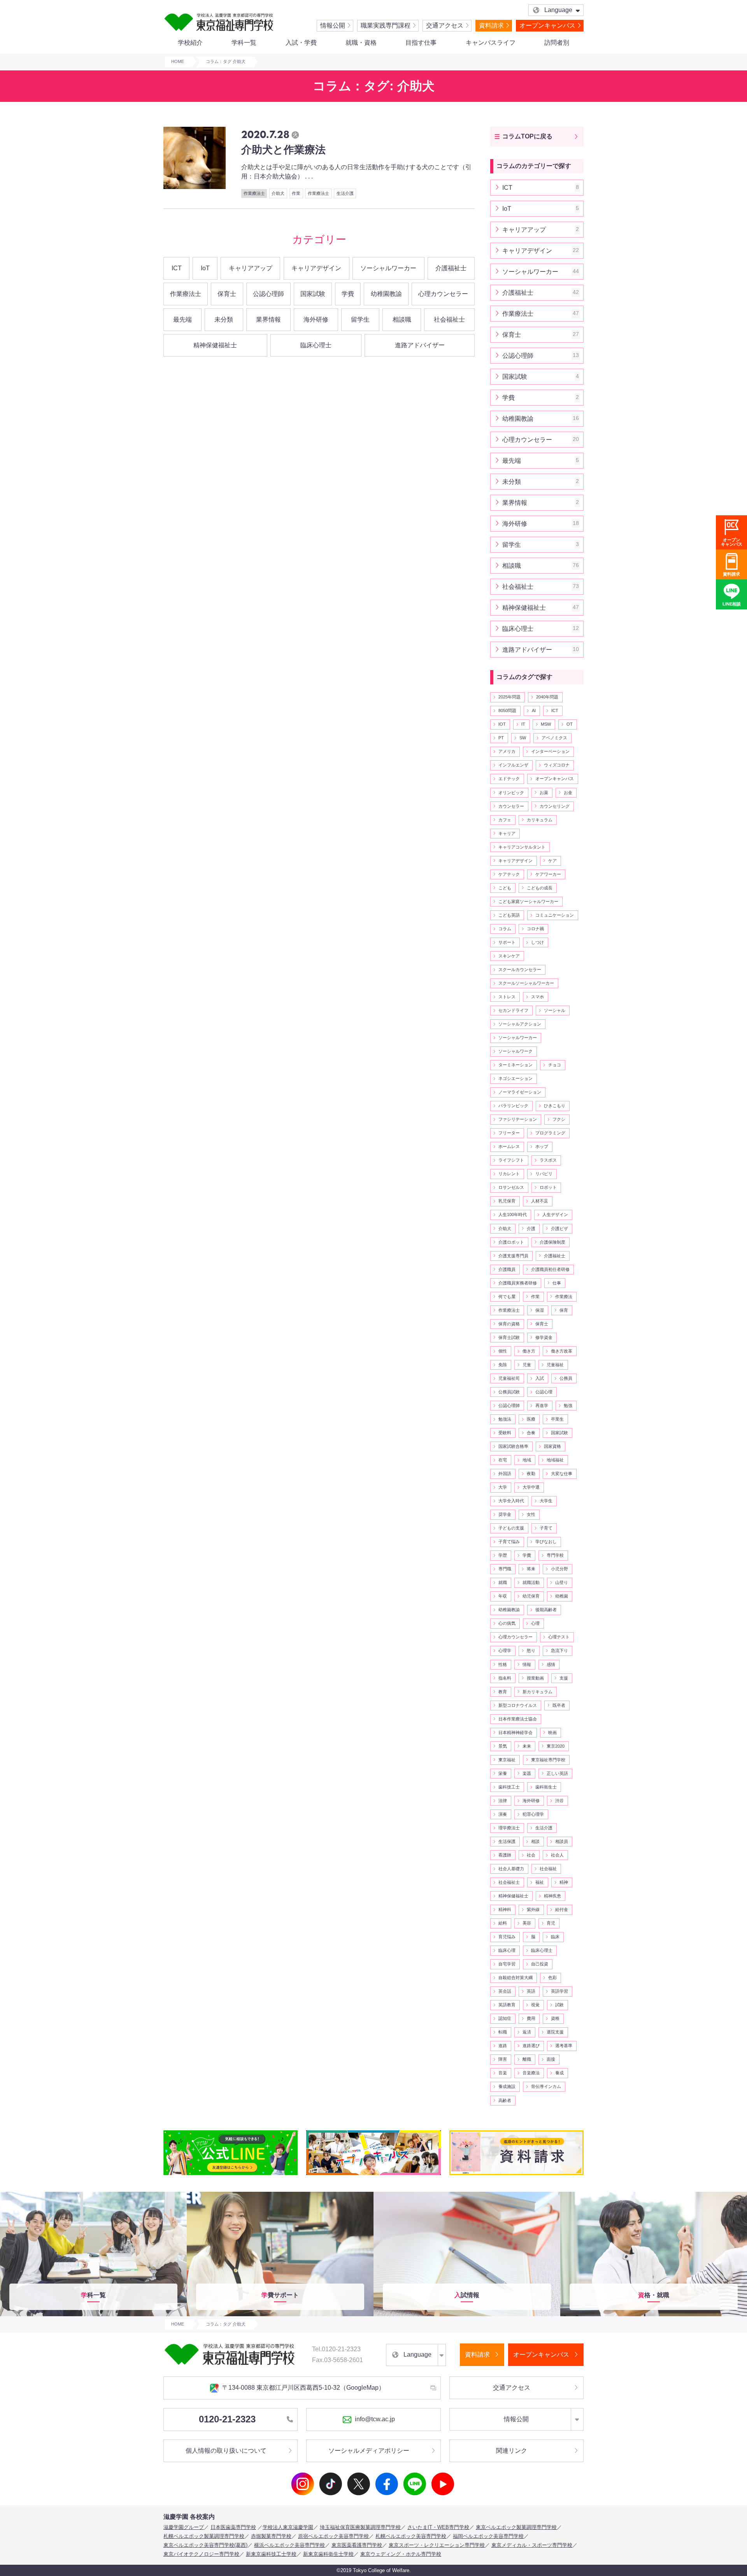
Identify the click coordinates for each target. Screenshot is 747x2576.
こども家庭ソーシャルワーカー (528, 901)
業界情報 (268, 319)
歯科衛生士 (546, 1787)
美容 (527, 1923)
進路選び (531, 2046)
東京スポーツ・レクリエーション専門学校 (437, 2545)
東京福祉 (507, 1760)
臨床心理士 (316, 345)
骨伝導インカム (546, 2086)
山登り (562, 1582)
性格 (503, 1664)
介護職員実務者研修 (518, 1283)
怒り (531, 1650)
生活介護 (544, 1828)
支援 (564, 1678)
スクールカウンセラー (520, 969)
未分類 (224, 319)
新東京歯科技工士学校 (271, 2554)
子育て (546, 1528)
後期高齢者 (546, 1610)
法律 (503, 1801)
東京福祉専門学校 (548, 1760)
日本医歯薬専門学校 (233, 2527)
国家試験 (313, 294)
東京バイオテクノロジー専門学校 (201, 2554)
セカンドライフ (513, 1010)
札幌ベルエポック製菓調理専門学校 (204, 2536)
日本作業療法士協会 (518, 1719)
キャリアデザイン (316, 268)
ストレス (507, 997)
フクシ (559, 1119)
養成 (559, 2073)
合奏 (531, 1433)
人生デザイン (555, 1214)
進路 (503, 2046)
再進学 (542, 1405)
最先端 (182, 319)
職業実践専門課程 (386, 25)
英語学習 (559, 1991)
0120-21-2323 (227, 2419)
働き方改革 (562, 1351)
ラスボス (548, 1160)
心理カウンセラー (443, 294)
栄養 (503, 1773)
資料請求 (491, 25)
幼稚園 (562, 1596)
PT (501, 738)
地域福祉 (555, 1460)
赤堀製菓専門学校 (271, 2536)
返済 (527, 2032)
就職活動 (531, 1582)
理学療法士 (509, 1828)
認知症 (505, 2018)
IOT (502, 724)
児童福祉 (555, 1365)
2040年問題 (547, 697)
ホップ (542, 1146)
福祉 (540, 1882)
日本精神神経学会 (516, 1732)
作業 (535, 1297)
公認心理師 (268, 294)
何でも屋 (507, 1297)
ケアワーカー (548, 874)
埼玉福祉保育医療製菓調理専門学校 (360, 2527)
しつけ (537, 942)
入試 (540, 1378)
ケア (552, 861)
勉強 (568, 1405)
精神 (564, 1882)
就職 (503, 1582)
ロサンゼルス (511, 1187)
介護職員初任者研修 (550, 1269)
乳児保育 (507, 1201)
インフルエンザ (513, 765)
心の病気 (507, 1623)
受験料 (505, 1433)
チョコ (555, 1065)
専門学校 (555, 1555)
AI (534, 710)
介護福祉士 (451, 268)
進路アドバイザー (420, 345)
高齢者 (505, 2100)
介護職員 (507, 1269)
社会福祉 (548, 1869)
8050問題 (507, 710)
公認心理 (544, 1392)
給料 (503, 1923)
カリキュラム (540, 820)
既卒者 (559, 1705)
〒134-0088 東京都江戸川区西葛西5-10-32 (303, 2388)
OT (570, 724)
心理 (535, 1623)
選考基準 (564, 2046)
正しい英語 (557, 1773)
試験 (559, 2005)
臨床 (555, 1937)
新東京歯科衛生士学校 (328, 2554)
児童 (527, 1365)
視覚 (535, 2005)
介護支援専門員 (513, 1256)
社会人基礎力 (511, 1869)
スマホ (537, 997)
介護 (531, 1228)
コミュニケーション (555, 915)
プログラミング (550, 1133)
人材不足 (540, 1201)
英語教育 (507, 2005)
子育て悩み (509, 1542)
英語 (531, 1991)
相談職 (402, 319)
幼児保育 (531, 1596)
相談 (535, 1841)
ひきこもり (555, 1106)
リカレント (509, 1174)
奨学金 (505, 1514)
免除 (503, 1365)
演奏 (503, 1814)
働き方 (529, 1351)
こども (505, 888)
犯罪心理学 (533, 1814)
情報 (527, 1664)
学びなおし (546, 1542)
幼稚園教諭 (386, 294)
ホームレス (509, 1146)
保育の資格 (509, 1324)
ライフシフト (511, 1160)
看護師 (505, 1855)
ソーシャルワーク (516, 1051)
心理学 (505, 1650)
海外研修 (316, 319)
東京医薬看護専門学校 (357, 2545)
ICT (177, 268)
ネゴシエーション (516, 1078)
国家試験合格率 (513, 1446)
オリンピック (511, 793)
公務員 (566, 1378)
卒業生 (557, 1419)
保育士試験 (509, 1337)
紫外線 (533, 1909)
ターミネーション (516, 1065)
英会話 (505, 1991)
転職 (503, 2032)
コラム (505, 929)
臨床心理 (507, 1950)
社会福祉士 (449, 319)
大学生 (546, 1501)
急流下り (559, 1650)
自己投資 (540, 1964)
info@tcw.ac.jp (375, 2419)
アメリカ (507, 751)
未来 (527, 1746)
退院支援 (555, 2032)
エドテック (509, 779)
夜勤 (531, 1473)
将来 (531, 1569)
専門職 (505, 1569)
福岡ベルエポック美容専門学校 (488, 2536)
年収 (503, 1596)
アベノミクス (554, 738)
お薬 (544, 793)
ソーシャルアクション (520, 1024)
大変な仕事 (562, 1473)
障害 (503, 2059)
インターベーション (550, 751)
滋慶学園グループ (184, 2527)
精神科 (505, 1909)
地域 (527, 1460)
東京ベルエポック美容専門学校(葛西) (205, 2545)
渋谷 (559, 1801)
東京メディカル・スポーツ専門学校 (532, 2545)
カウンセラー (511, 806)
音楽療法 (531, 2073)
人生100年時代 (513, 1214)
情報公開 (333, 25)
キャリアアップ (251, 268)
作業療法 (564, 1297)
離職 (527, 2059)
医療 (531, 1419)
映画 (552, 1732)
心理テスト (559, 1637)
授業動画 (535, 1678)
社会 (531, 1855)
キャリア (507, 833)
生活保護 (507, 1841)
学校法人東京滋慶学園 (288, 2527)
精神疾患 (552, 1896)
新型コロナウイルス (518, 1705)
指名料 (505, 1678)
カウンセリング (555, 806)
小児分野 (559, 1569)
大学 (503, 1487)
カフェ (505, 820)
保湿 (540, 1310)
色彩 (552, 1977)
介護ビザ (559, 1228)
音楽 (503, 2073)
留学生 (360, 319)
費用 (531, 2018)
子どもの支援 (511, 1528)
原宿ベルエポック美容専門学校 (333, 2536)
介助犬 (505, 1228)
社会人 (557, 1855)
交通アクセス (445, 25)
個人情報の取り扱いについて (226, 2451)
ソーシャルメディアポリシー (369, 2451)
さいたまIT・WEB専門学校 (438, 2527)
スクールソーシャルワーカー (526, 983)
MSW (546, 724)
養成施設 (507, 2086)
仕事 (557, 1283)
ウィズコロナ (557, 765)
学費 (348, 294)
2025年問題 (509, 697)
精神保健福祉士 (215, 345)
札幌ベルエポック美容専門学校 (411, 2536)
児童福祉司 (509, 1378)
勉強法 (505, 1419)
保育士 (227, 294)
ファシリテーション (518, 1119)
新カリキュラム (537, 1692)
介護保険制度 (552, 1242)
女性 (531, 1514)
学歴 (503, 1555)
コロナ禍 (535, 929)
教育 (503, 1692)
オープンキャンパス (547, 25)
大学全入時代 (511, 1501)
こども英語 (509, 915)
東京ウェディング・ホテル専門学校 (401, 2554)
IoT (205, 268)
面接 (551, 2059)
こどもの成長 (540, 888)
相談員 (562, 1841)
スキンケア (509, 956)
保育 (564, 1310)
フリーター (509, 1133)
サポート (507, 942)
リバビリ (544, 1174)
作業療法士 (186, 294)
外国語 (505, 1473)
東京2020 (556, 1746)
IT (523, 724)
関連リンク (512, 2451)
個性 (503, 1351)
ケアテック (509, 874)
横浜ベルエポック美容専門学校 (289, 2545)
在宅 (503, 1460)
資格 (555, 2018)
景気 (503, 1746)
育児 (551, 1923)
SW (523, 738)
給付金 (562, 1909)
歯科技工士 (509, 1787)
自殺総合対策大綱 (516, 1977)
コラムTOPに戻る (527, 136)
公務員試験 (509, 1392)
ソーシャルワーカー (388, 268)
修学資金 (544, 1337)
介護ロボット (511, 1242)
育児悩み (507, 1937)
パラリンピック (513, 1106)
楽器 (527, 1773)
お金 (568, 793)
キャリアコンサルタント (522, 847)
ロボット (548, 1187)
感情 (551, 1664)
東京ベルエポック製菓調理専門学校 (516, 2527)
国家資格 (552, 1446)
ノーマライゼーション (520, 1092)
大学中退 (531, 1487)
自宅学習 (507, 1964)
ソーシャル (555, 1010)
